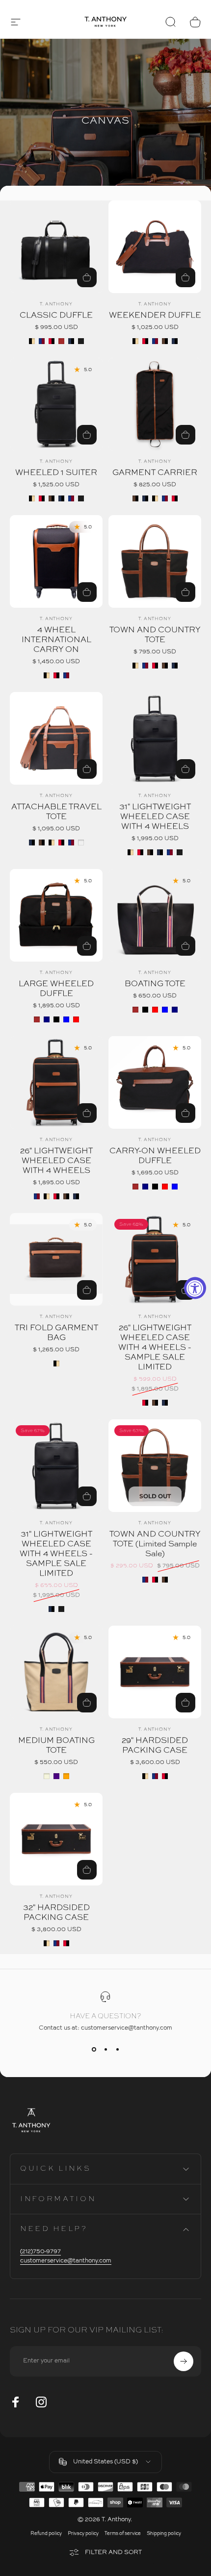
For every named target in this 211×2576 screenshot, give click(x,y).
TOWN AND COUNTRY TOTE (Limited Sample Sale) (155, 1544)
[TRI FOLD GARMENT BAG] (56, 1259)
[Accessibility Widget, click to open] (195, 1288)
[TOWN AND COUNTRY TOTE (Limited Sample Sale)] (155, 1466)
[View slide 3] (117, 2049)
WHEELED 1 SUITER (56, 473)
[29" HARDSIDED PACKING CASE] (155, 1672)
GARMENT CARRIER (155, 473)
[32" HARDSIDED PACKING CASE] (56, 1839)
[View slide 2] (105, 2049)
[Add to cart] (87, 1290)
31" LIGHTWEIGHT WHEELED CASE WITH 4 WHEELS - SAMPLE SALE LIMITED (56, 1554)
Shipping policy (164, 2534)
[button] (16, 22)
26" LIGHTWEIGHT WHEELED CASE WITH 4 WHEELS (56, 1161)
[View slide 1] (94, 2049)
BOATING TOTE (155, 984)
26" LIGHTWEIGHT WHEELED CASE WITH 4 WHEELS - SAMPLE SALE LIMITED (155, 1348)
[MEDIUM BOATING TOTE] (56, 1672)
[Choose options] (87, 1496)
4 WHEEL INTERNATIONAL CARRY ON (56, 640)
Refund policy (46, 2534)
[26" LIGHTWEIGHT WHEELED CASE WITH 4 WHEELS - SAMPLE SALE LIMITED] (155, 1259)
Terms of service (123, 2534)
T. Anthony (56, 304)
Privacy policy (83, 2534)
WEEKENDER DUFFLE (155, 316)
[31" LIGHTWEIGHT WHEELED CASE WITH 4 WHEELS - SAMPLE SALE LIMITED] (56, 1466)
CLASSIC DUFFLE (56, 316)
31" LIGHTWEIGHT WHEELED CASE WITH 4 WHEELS (155, 817)
